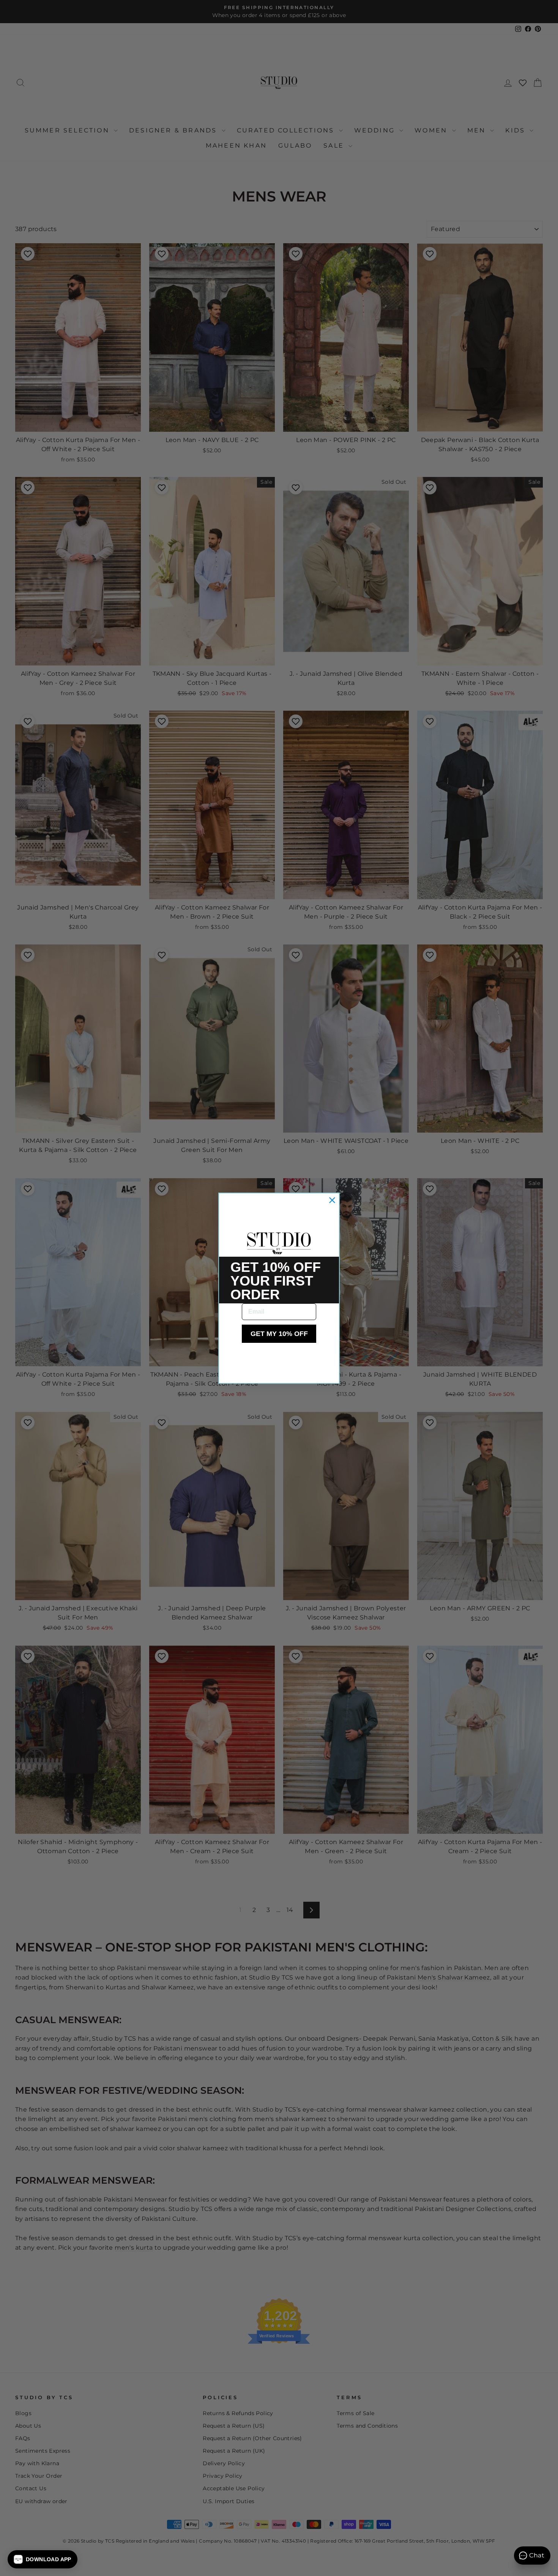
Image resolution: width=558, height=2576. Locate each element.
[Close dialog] (332, 1200)
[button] (43, 2559)
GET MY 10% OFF (279, 1334)
